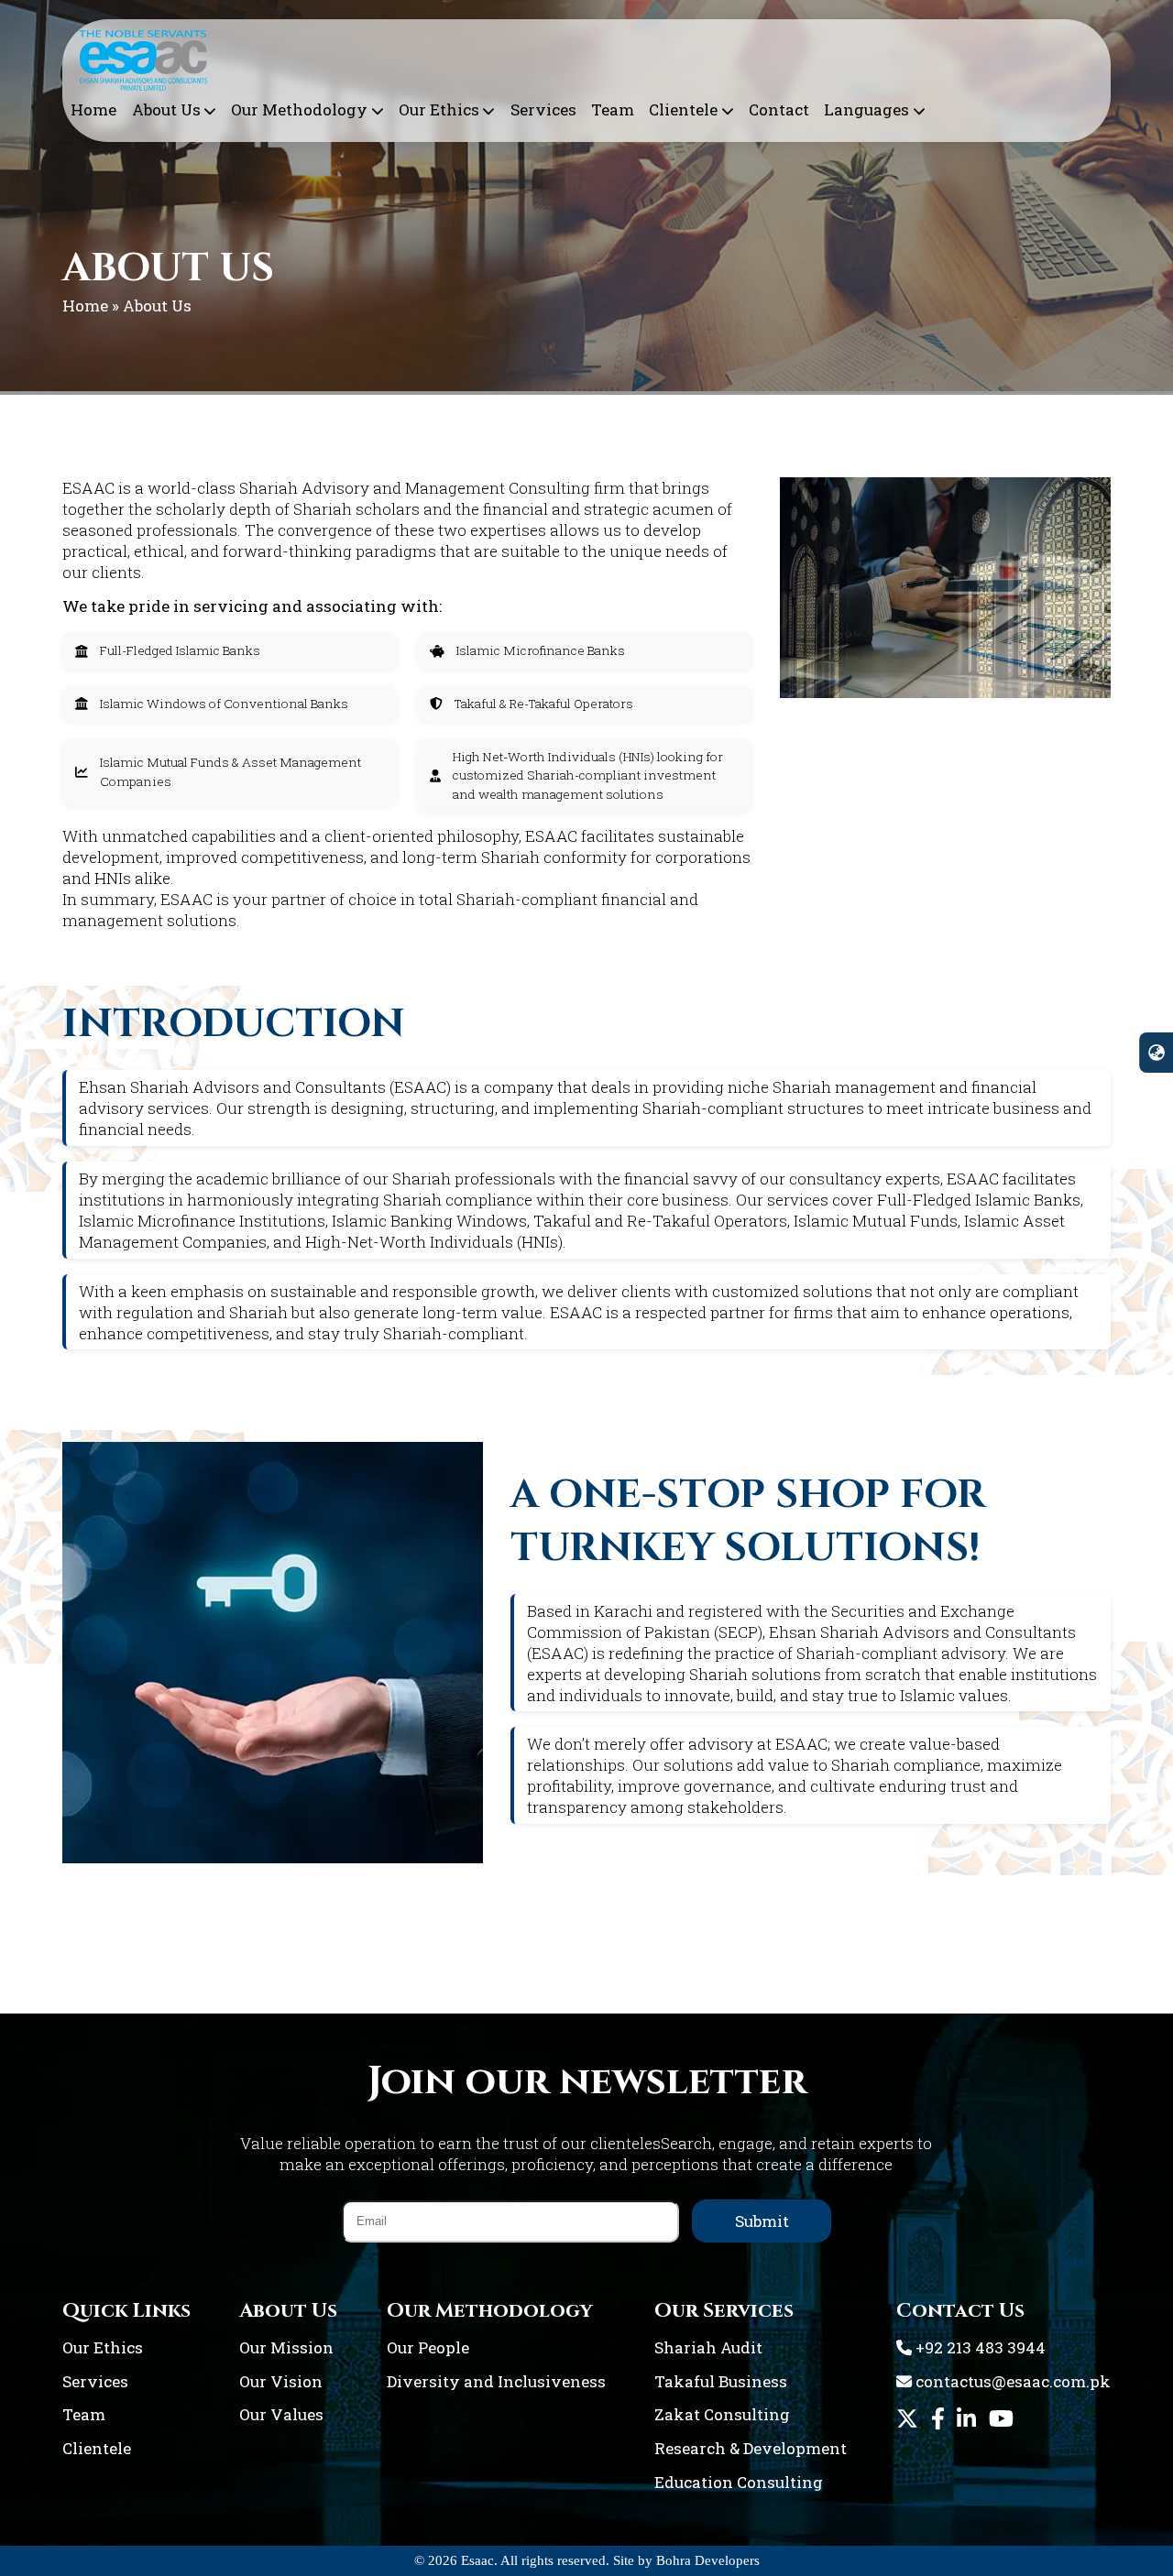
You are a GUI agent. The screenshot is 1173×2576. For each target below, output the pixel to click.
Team (613, 109)
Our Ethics (439, 109)
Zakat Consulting (722, 2414)
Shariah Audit (708, 2347)
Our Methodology (299, 109)
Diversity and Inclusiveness (496, 2381)
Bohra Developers (708, 2560)
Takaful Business (721, 2381)
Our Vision (281, 2381)
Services (543, 109)
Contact (779, 109)
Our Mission (286, 2347)
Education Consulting (739, 2482)
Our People (428, 2347)
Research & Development (751, 2448)
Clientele (683, 109)
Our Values (281, 2414)
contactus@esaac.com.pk (1011, 2381)
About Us (166, 109)
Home (93, 109)
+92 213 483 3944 (979, 2347)
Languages (866, 109)
